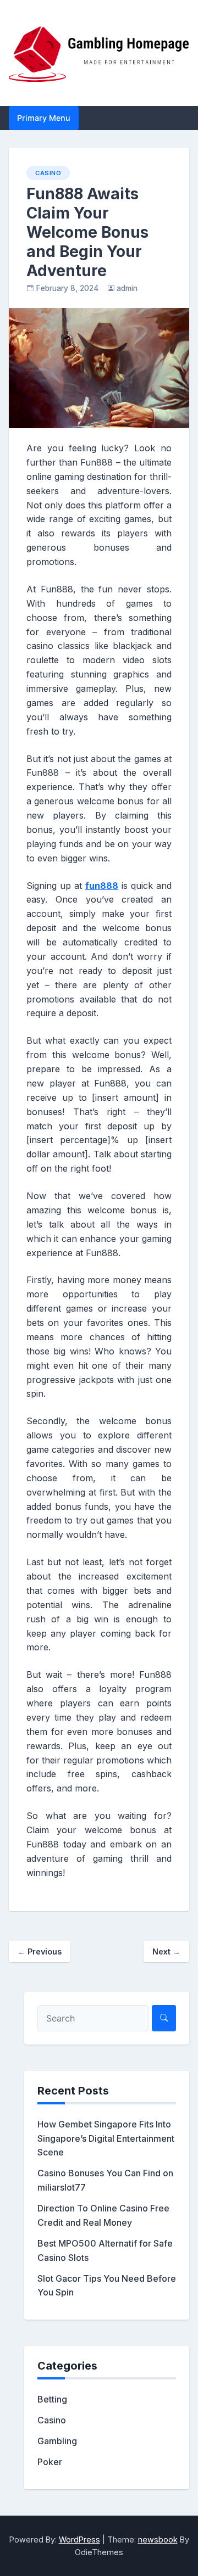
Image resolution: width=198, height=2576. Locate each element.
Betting (52, 2399)
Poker (50, 2462)
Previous (40, 1951)
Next (166, 1951)
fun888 (102, 886)
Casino (48, 173)
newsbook (158, 2539)
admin (127, 288)
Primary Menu (44, 118)
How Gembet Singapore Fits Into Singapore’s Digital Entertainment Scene (106, 2138)
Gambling (57, 2441)
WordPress (79, 2539)
